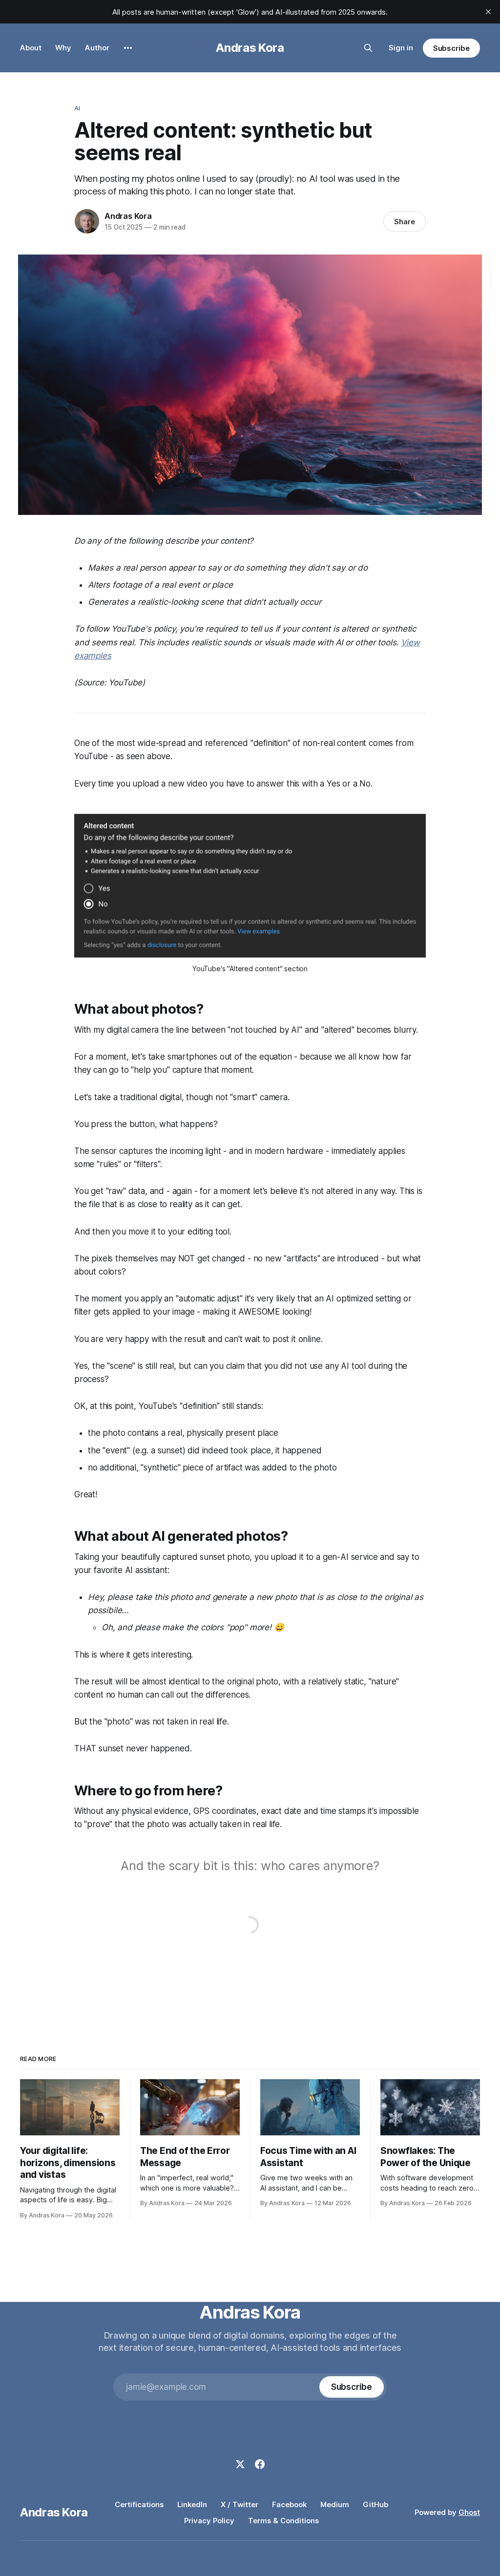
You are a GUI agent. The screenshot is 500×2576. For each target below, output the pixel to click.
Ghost (469, 2512)
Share (405, 222)
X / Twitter (240, 2504)
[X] (240, 2464)
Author (97, 48)
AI (77, 108)
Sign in (401, 48)
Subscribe (451, 48)
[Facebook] (260, 2464)
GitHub (375, 2504)
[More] (128, 48)
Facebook (289, 2504)
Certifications (139, 2504)
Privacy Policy (209, 2521)
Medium (335, 2504)
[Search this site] (368, 48)
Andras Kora (250, 48)
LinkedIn (192, 2504)
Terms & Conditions (283, 2521)
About (31, 48)
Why (63, 48)
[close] (488, 12)
